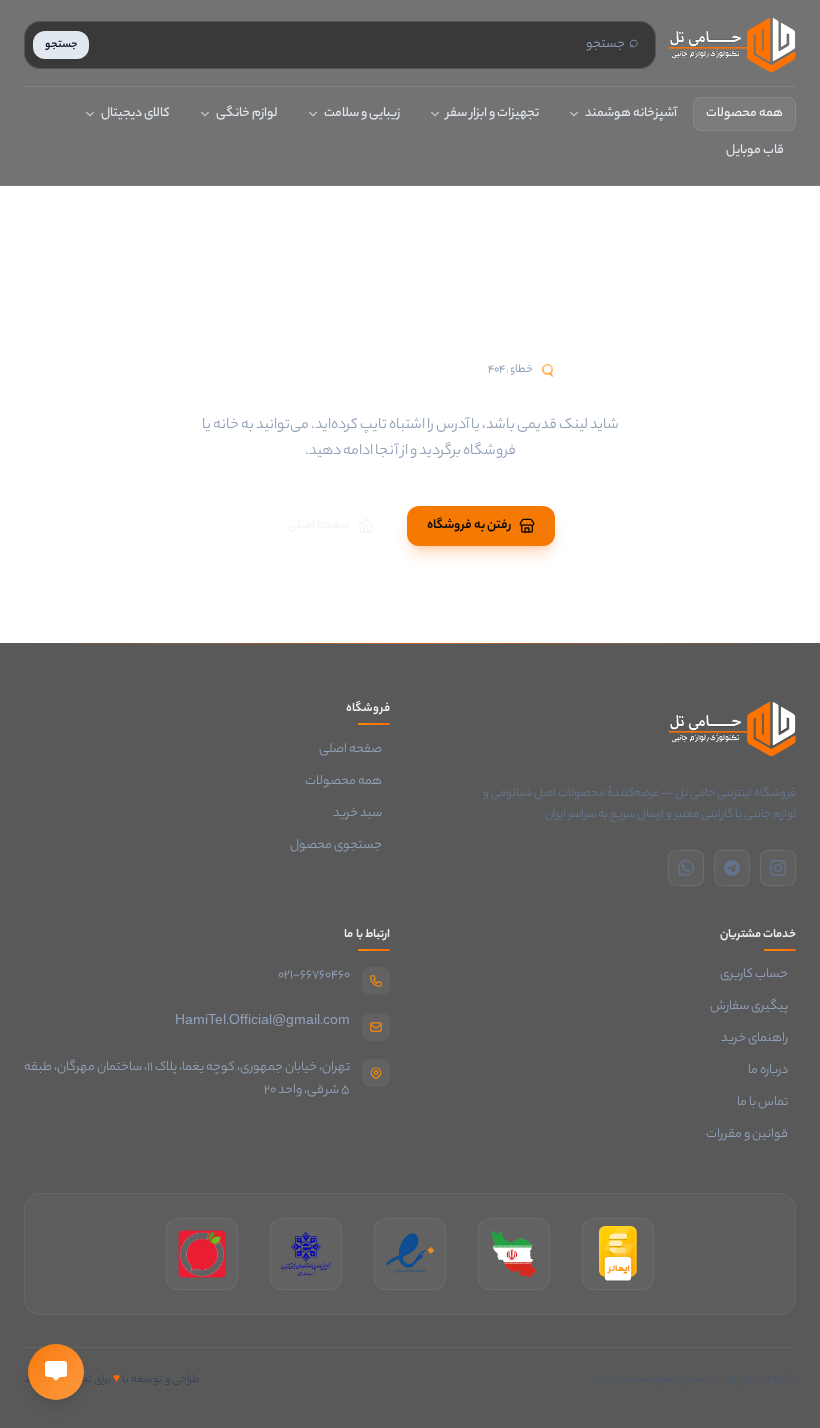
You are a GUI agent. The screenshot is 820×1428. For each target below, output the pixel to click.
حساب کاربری (758, 975)
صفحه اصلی (354, 750)
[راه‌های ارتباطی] (56, 1372)
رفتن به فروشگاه (469, 525)
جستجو (61, 45)
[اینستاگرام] (778, 868)
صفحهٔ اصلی (318, 525)
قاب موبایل (755, 150)
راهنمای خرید (758, 1039)
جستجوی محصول (340, 846)
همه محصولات (744, 113)
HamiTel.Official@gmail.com (262, 1021)
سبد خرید (361, 814)
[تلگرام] (732, 868)
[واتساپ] (686, 868)
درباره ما (772, 1071)
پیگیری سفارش (753, 1007)
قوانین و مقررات (751, 1135)
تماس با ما (766, 1103)
